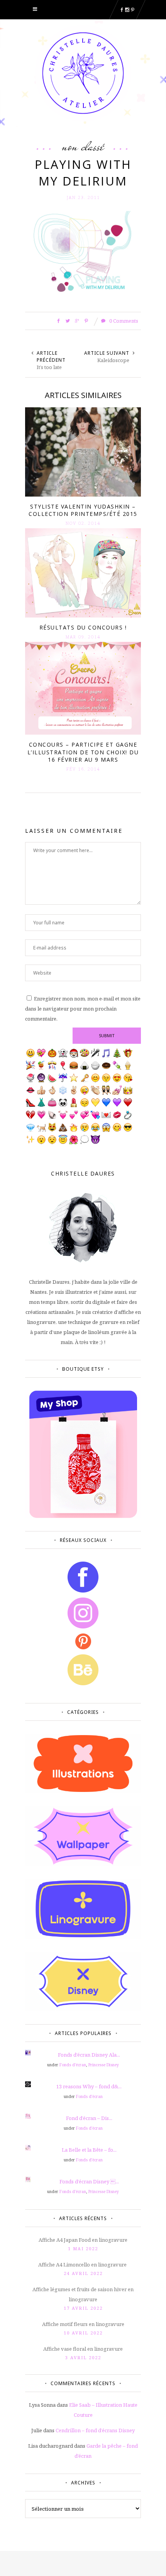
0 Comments (123, 321)
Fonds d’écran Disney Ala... (89, 2055)
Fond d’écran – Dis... (89, 2118)
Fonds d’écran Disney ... (89, 2181)
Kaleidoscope (113, 360)
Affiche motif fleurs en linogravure (83, 2324)
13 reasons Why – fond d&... (89, 2086)
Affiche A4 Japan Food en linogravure (83, 2240)
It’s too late (49, 367)
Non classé (83, 146)
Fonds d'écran (73, 2065)
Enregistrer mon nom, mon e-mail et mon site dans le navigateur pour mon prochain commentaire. (83, 1009)
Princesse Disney (104, 2065)
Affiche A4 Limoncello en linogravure (83, 2265)
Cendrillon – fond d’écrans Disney (95, 2430)
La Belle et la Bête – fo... (89, 2150)
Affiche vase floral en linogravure (83, 2349)
